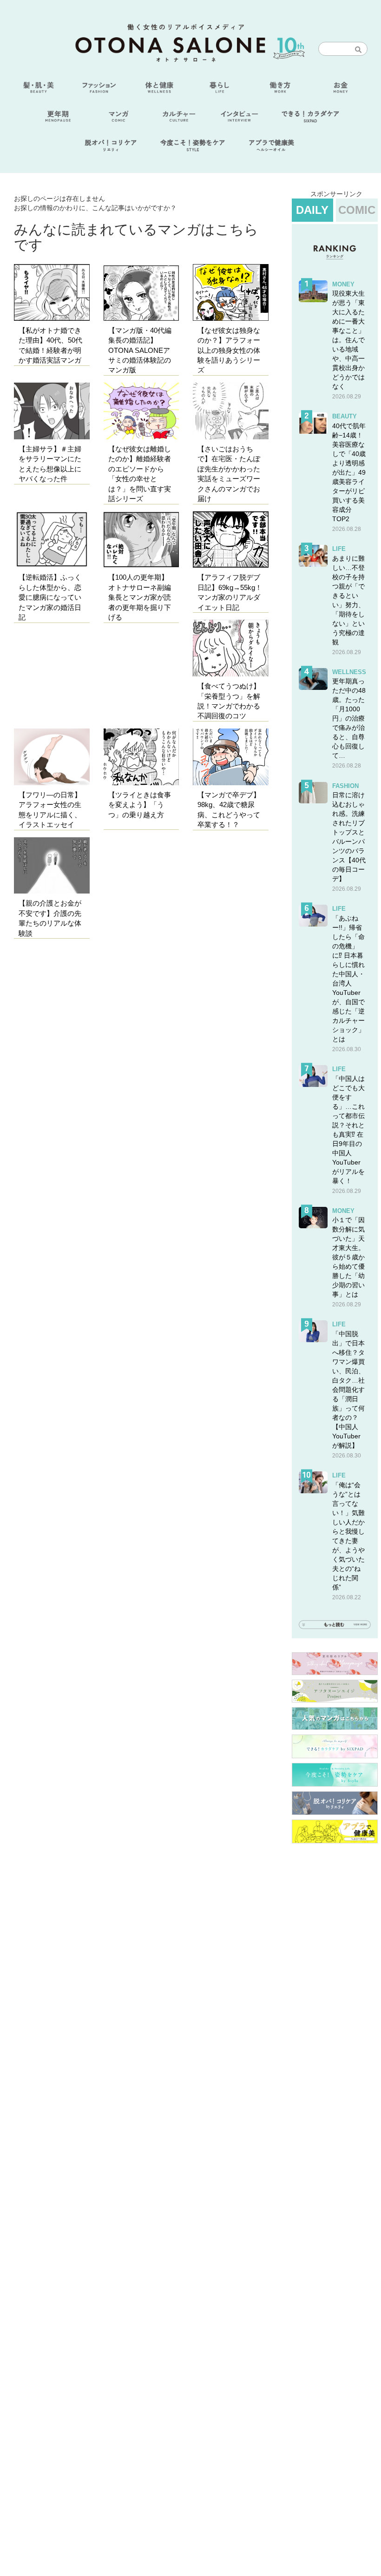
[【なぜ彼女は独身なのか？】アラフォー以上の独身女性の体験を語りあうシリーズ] (231, 292)
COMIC (357, 210)
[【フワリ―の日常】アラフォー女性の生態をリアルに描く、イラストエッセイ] (52, 757)
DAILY (312, 210)
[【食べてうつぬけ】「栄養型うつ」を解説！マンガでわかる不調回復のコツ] (231, 648)
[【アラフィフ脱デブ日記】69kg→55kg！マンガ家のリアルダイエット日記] (231, 540)
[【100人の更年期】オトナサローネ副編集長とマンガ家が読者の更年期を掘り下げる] (141, 540)
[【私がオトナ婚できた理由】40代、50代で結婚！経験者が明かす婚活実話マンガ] (52, 292)
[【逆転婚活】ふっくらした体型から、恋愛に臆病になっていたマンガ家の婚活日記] (52, 540)
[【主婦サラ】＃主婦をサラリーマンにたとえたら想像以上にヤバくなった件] (52, 411)
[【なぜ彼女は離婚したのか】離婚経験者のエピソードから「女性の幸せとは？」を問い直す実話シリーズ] (141, 411)
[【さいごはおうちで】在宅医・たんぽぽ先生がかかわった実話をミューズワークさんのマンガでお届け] (231, 411)
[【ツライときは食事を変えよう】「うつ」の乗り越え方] (141, 757)
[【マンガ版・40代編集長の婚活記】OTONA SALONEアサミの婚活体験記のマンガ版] (141, 292)
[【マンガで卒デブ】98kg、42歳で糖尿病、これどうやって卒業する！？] (231, 757)
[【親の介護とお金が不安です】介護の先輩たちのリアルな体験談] (52, 866)
